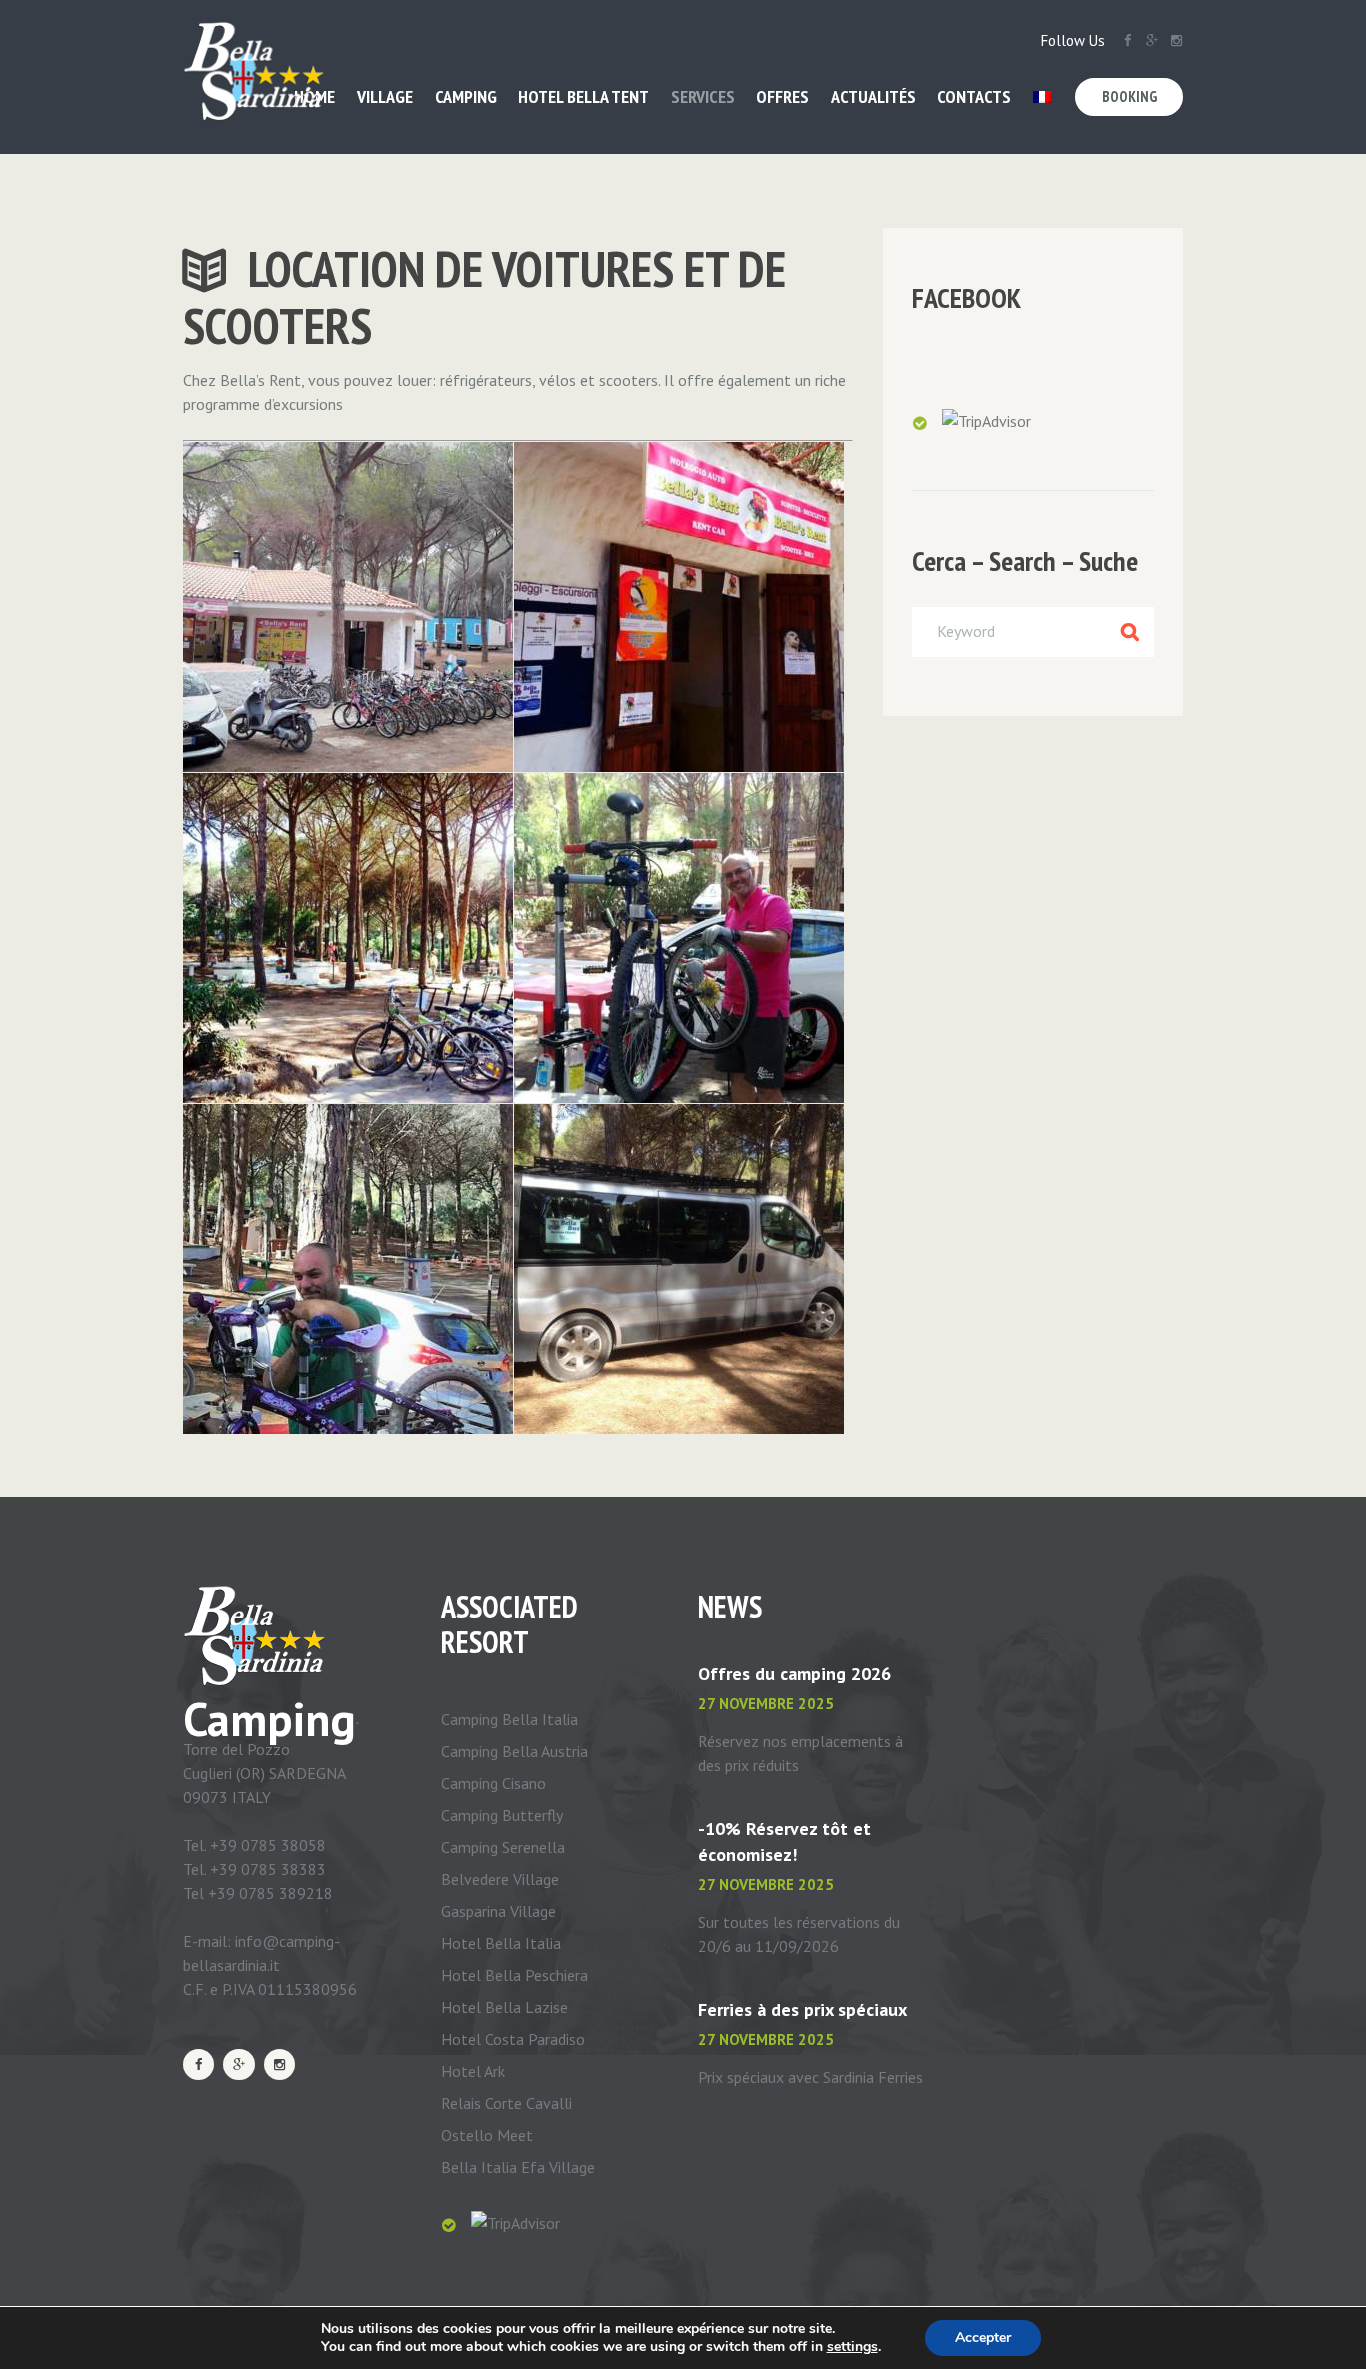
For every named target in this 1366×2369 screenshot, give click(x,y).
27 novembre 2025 (766, 1703)
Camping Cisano (493, 1783)
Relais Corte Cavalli (506, 2103)
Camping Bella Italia (509, 1719)
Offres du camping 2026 (794, 1673)
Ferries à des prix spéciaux (802, 2009)
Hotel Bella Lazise (504, 2007)
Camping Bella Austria (514, 1751)
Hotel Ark (473, 2071)
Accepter (983, 2337)
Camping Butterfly (502, 1815)
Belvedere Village (500, 1879)
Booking (1129, 96)
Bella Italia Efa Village (518, 2167)
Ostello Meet (487, 2135)
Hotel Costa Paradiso (513, 2039)
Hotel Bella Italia (501, 1943)
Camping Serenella (503, 1847)
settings (852, 2347)
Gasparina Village (498, 1911)
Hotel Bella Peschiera (514, 1975)
